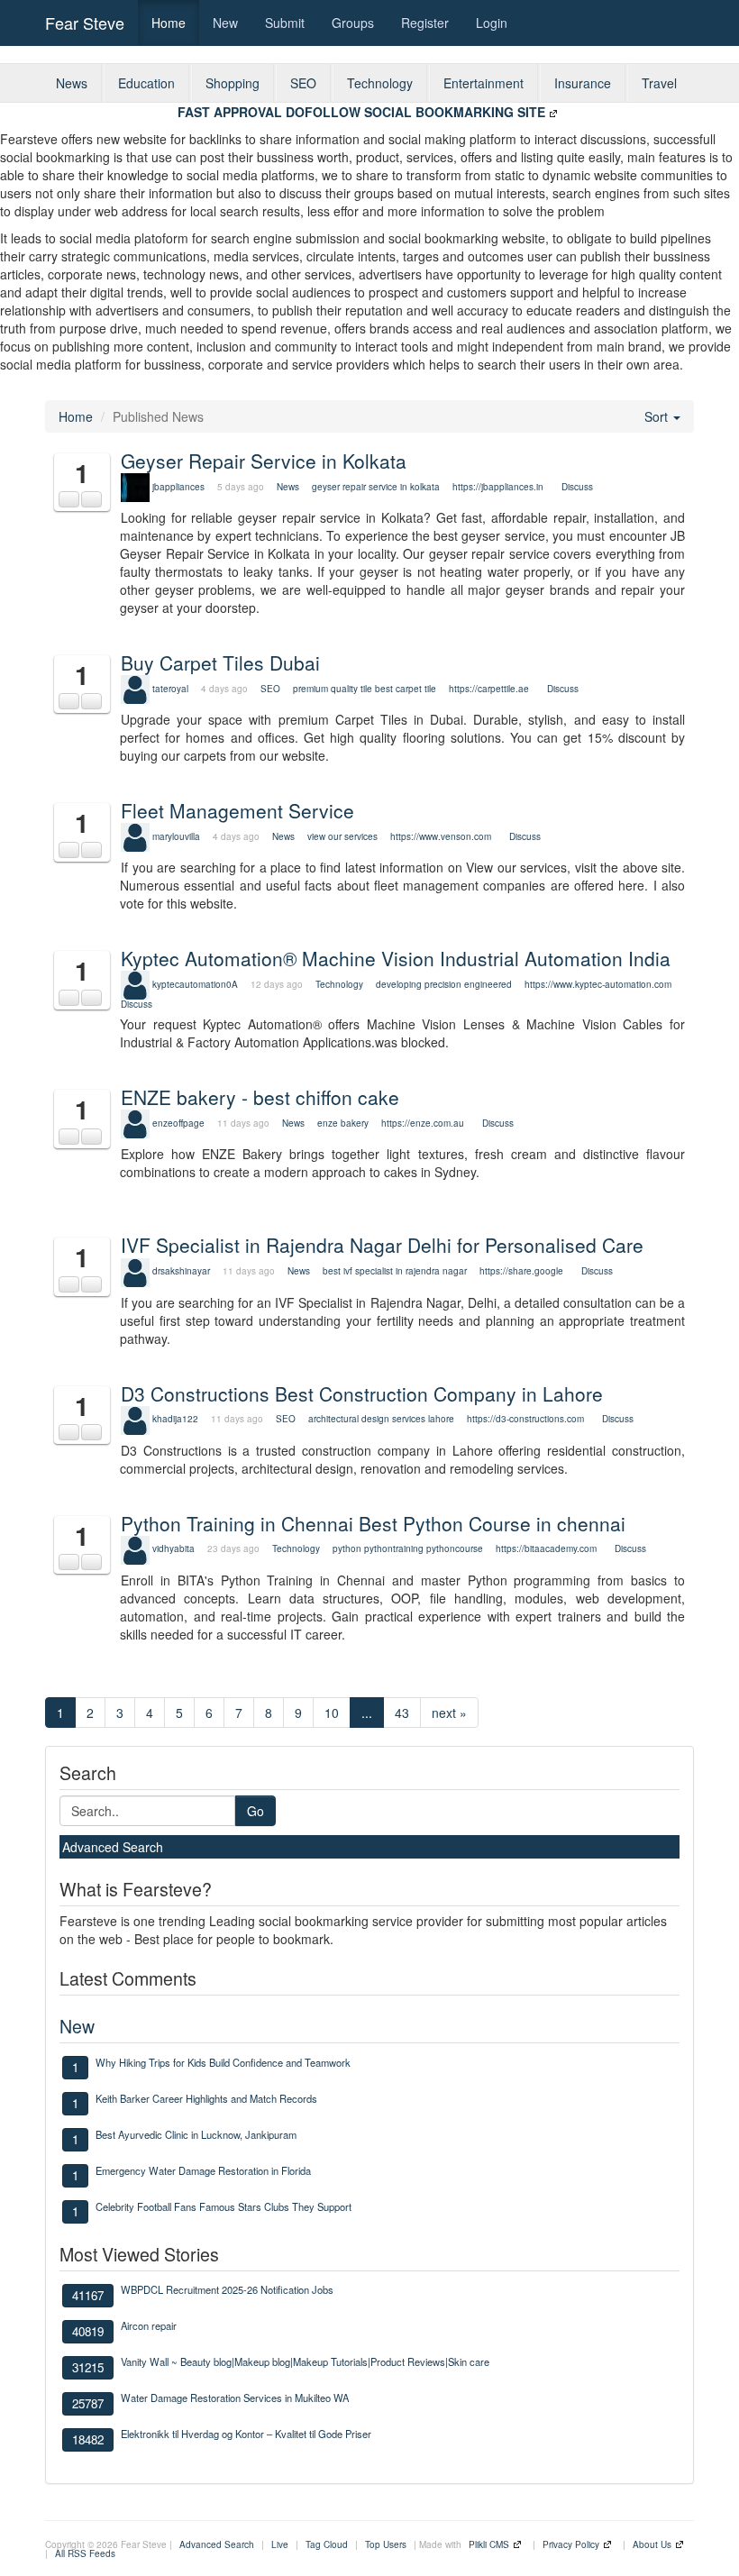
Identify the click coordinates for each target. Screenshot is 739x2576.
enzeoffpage (178, 1123)
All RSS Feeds (85, 2553)
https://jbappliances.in (498, 487)
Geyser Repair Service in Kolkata (264, 461)
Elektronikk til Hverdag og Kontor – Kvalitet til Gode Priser (246, 2434)
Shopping (233, 83)
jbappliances (178, 487)
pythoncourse (455, 1548)
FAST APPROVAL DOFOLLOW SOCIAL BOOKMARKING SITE (361, 112)
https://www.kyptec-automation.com (598, 984)
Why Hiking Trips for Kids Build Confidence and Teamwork (223, 2062)
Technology (380, 83)
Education (146, 83)
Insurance (583, 83)
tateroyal (170, 689)
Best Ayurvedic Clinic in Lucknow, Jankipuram (196, 2134)
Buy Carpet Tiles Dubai (220, 662)
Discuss (577, 487)
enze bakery (343, 1123)
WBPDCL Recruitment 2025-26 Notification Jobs (227, 2289)
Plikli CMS (489, 2544)
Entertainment (484, 83)
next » (449, 1713)
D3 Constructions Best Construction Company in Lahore (362, 1393)
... (367, 1713)
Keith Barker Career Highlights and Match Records (206, 2098)
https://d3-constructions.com (525, 1419)
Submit (285, 23)
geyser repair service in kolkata (377, 487)
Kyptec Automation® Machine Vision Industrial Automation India (396, 958)
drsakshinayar (181, 1271)
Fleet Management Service (237, 810)
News (72, 83)
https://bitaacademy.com (546, 1548)
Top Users (386, 2544)
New (225, 23)
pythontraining (394, 1548)
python (347, 1548)
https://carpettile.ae (489, 689)
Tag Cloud (327, 2544)
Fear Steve (85, 23)
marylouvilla (176, 836)
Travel (659, 83)
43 (402, 1713)
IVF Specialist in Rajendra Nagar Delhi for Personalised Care (382, 1245)
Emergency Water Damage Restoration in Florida (203, 2170)
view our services (342, 836)
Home (169, 23)
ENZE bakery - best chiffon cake (260, 1097)
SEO (303, 83)
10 (332, 1713)
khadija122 (175, 1419)
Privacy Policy (571, 2544)
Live (280, 2544)
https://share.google (521, 1271)
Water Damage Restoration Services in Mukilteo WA (235, 2398)
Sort (658, 416)
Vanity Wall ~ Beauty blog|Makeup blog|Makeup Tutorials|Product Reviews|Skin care (305, 2361)
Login (492, 23)
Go (255, 1811)
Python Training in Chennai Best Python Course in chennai (373, 1523)
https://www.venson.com (441, 836)
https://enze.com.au (423, 1123)
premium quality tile (333, 689)
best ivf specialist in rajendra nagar (395, 1271)
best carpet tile (406, 689)
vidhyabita (173, 1548)
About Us (652, 2544)
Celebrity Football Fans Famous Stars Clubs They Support (224, 2206)
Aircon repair (149, 2325)
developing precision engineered (444, 984)
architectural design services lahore (381, 1419)
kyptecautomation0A (195, 984)
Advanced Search (113, 1847)
